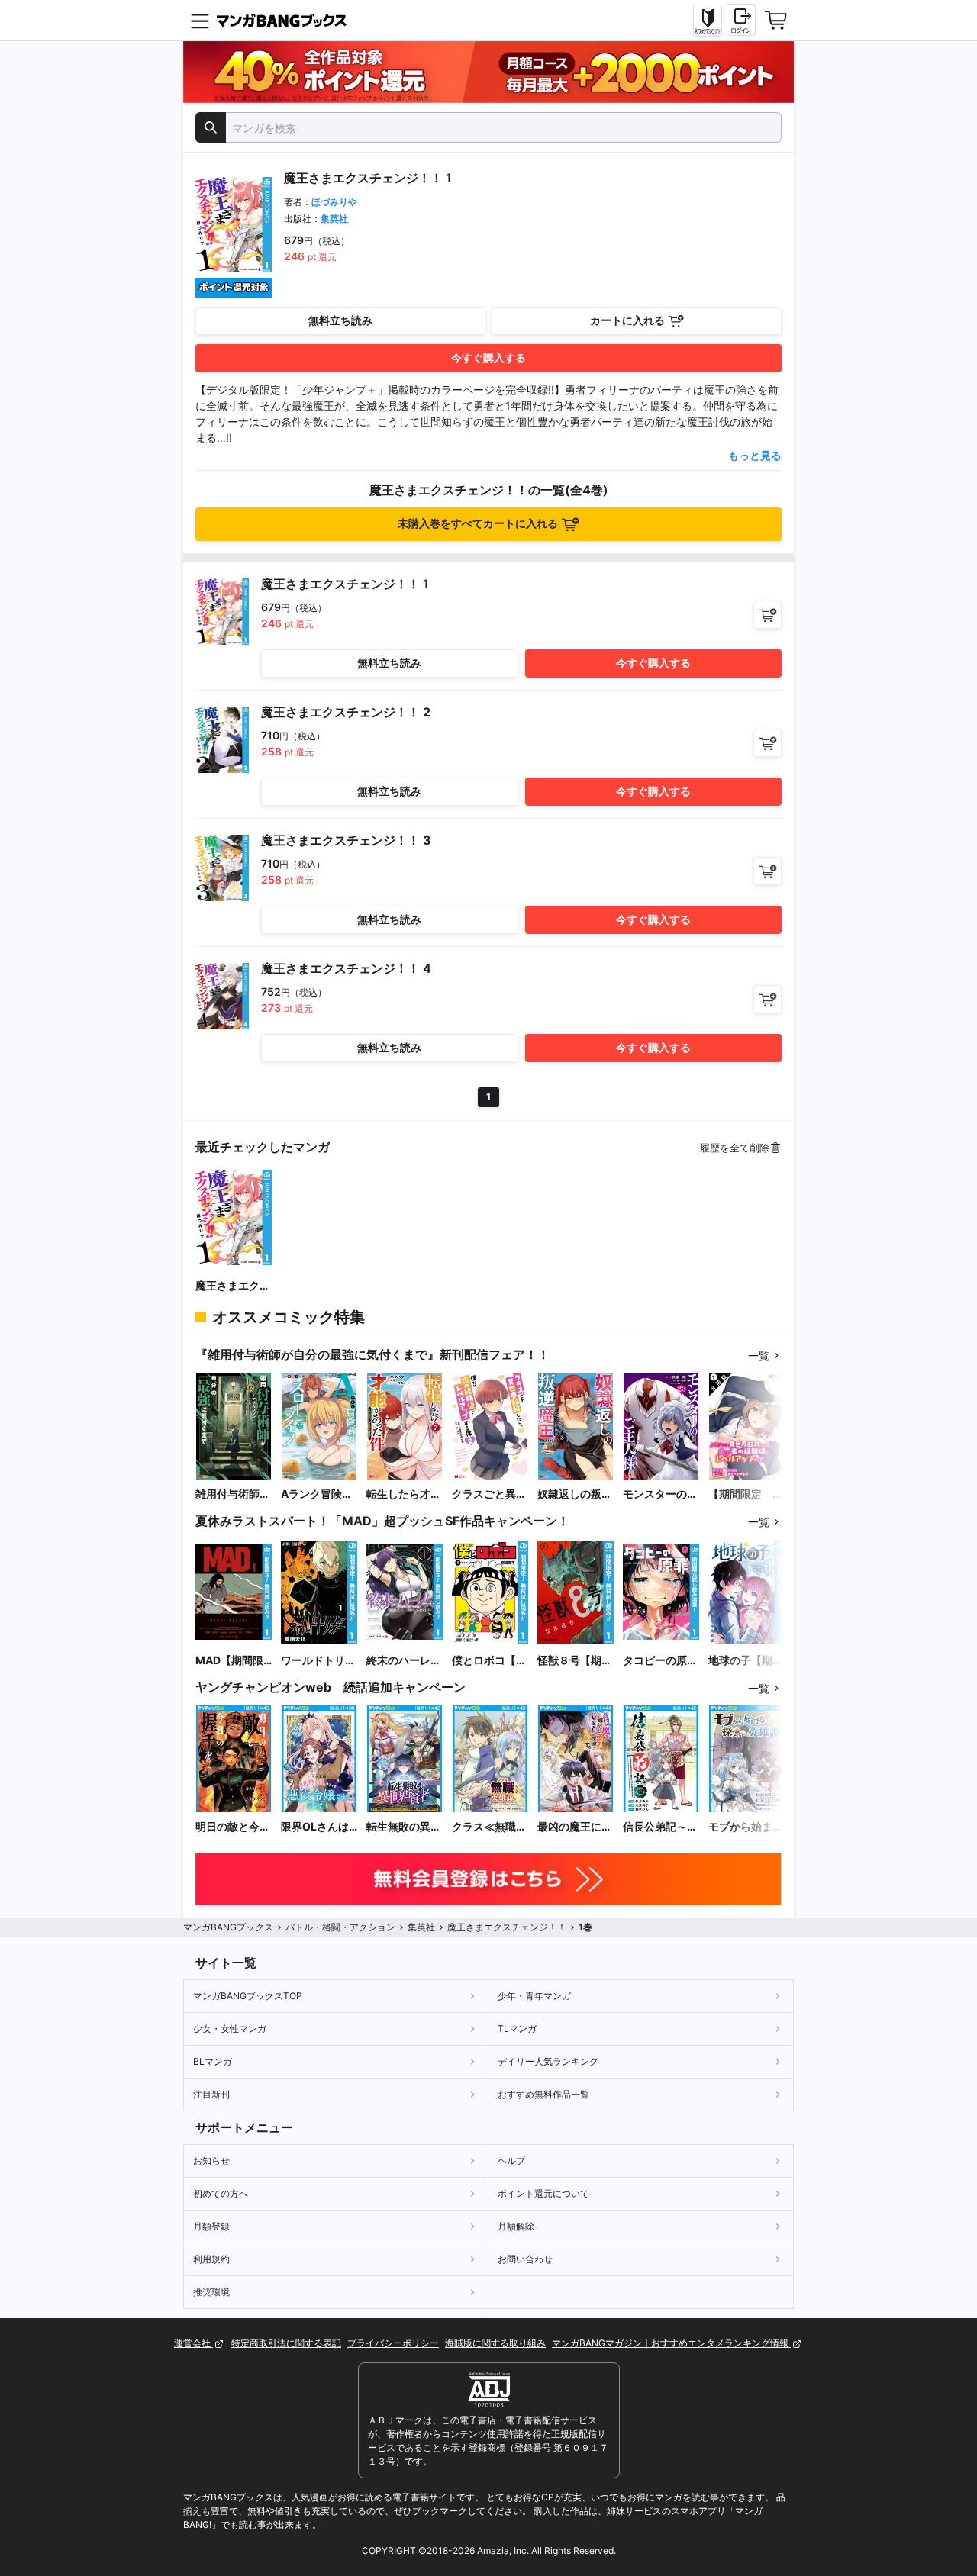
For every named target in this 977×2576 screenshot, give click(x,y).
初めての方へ (221, 2193)
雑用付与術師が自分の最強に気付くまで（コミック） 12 (233, 1494)
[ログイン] (741, 20)
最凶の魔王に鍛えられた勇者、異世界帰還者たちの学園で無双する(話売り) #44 (575, 1827)
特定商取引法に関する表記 (286, 2343)
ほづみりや (334, 202)
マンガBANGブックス (228, 1927)
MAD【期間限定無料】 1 (229, 1661)
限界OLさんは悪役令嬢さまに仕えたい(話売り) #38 (318, 1827)
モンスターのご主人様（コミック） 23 (660, 1494)
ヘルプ (511, 2161)
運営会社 (193, 2343)
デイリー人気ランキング (548, 2061)
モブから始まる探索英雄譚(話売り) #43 (746, 1827)
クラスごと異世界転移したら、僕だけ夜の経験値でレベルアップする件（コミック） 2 (489, 1494)
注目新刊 (211, 2094)
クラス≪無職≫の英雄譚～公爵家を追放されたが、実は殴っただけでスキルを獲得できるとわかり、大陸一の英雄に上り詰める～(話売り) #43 (489, 1827)
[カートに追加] (767, 615)
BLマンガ (213, 2061)
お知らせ (211, 2161)
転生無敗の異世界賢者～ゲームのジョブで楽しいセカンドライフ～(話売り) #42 (404, 1827)
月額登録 (211, 2226)
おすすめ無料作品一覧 (543, 2094)
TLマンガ (517, 2029)
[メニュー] (200, 21)
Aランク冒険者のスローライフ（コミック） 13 (318, 1494)
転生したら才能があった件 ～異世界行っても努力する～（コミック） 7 (404, 1494)
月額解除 (516, 2226)
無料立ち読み (340, 320)
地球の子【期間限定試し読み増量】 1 (746, 1661)
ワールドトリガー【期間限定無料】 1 (318, 1661)
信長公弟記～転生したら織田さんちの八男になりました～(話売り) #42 (660, 1827)
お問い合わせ (525, 2259)
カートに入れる (627, 320)
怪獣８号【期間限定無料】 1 (575, 1661)
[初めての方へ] (708, 21)
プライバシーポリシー (393, 2343)
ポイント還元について (543, 2193)
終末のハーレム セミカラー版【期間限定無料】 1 (404, 1661)
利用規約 (211, 2259)
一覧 (759, 1356)
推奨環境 (211, 2292)
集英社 (334, 219)
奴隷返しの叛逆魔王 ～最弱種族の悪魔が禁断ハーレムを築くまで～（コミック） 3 (575, 1494)
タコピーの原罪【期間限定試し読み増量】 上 (660, 1661)
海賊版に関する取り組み (495, 2343)
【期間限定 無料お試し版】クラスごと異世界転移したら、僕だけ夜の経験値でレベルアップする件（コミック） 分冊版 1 (746, 1494)
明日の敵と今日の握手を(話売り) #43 (233, 1827)
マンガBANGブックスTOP (248, 1996)
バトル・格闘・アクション (340, 1927)
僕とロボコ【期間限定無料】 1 (489, 1661)
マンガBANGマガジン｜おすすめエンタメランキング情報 (671, 2343)
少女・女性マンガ (230, 2029)
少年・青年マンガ (534, 1996)
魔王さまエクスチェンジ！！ (233, 1286)
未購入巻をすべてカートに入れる (478, 523)
